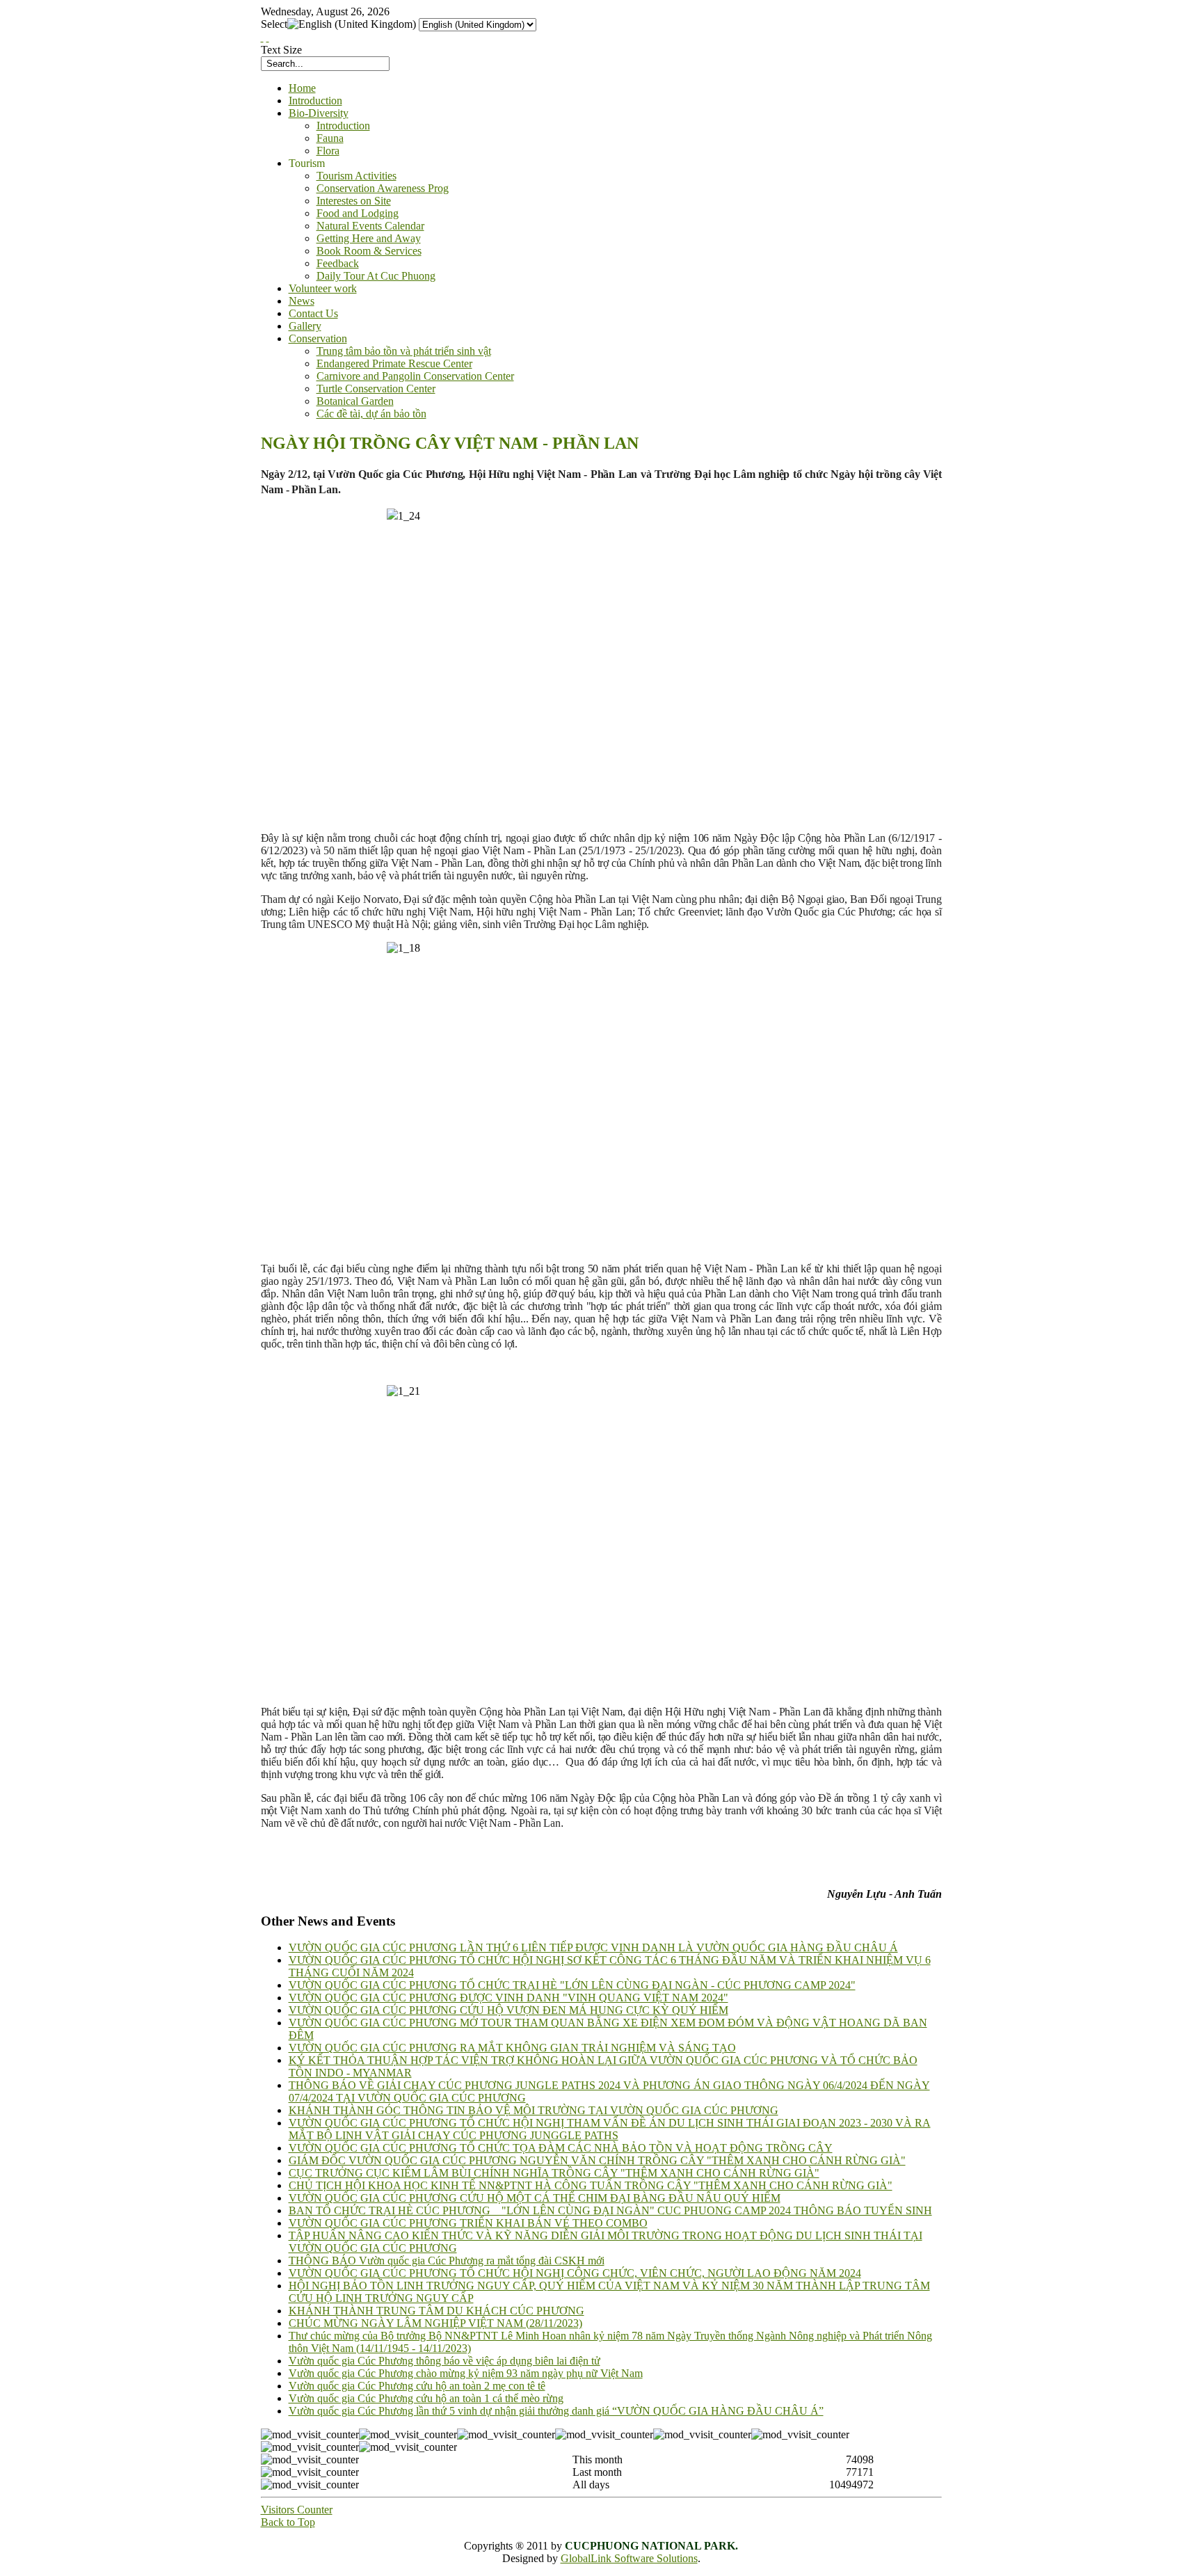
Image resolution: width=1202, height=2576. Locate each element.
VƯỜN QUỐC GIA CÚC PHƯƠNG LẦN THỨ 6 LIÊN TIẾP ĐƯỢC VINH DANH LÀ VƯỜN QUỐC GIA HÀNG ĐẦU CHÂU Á (593, 1947)
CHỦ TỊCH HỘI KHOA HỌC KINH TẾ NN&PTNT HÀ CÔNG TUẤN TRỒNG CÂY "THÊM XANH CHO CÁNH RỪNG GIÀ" (591, 2185)
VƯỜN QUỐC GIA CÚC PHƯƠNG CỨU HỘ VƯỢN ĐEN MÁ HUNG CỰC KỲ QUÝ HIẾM (508, 2010)
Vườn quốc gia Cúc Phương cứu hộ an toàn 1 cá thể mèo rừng (426, 2398)
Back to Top (288, 2522)
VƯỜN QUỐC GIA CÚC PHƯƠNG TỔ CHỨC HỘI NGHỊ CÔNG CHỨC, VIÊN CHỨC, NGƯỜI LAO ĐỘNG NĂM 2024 (575, 2273)
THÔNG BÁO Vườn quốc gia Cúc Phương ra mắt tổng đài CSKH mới (447, 2261)
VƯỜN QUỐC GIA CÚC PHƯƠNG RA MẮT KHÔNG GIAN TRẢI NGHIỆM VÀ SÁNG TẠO (512, 2048)
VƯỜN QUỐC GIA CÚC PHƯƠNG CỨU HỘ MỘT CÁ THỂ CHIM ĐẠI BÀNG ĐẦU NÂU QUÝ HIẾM (535, 2198)
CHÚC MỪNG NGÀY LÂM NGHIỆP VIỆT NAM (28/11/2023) (435, 2323)
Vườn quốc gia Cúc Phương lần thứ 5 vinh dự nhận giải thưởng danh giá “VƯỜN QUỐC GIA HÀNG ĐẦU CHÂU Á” (556, 2411)
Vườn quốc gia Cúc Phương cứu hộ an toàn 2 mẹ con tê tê (417, 2386)
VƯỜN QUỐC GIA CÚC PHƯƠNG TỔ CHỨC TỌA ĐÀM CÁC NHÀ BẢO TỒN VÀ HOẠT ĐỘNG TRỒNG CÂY (561, 2148)
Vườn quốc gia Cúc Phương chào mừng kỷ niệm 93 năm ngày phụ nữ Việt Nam (466, 2373)
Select (274, 24)
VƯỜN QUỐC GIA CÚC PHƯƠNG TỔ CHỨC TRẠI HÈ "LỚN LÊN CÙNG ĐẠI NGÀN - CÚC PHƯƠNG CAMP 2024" (572, 1985)
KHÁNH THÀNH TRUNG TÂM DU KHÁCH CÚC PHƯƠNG (436, 2311)
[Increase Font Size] (262, 37)
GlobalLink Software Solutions (629, 2558)
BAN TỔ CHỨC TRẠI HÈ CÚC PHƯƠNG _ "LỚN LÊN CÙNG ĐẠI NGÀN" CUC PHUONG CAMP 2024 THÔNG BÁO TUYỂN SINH (610, 2210)
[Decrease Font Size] (268, 37)
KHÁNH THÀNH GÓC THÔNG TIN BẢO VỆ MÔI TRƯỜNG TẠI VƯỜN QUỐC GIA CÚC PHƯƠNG (534, 2110)
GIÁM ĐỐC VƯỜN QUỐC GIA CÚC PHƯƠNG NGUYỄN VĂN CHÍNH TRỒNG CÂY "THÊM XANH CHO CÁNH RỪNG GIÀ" (597, 2160)
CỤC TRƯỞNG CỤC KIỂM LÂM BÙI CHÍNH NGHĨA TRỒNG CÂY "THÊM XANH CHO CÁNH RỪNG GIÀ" (554, 2173)
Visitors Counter (297, 2510)
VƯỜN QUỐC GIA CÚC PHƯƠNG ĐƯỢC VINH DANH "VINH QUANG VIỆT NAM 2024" (508, 1998)
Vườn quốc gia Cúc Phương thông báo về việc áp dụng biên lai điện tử (444, 2361)
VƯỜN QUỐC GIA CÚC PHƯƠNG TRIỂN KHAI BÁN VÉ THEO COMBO (468, 2223)
